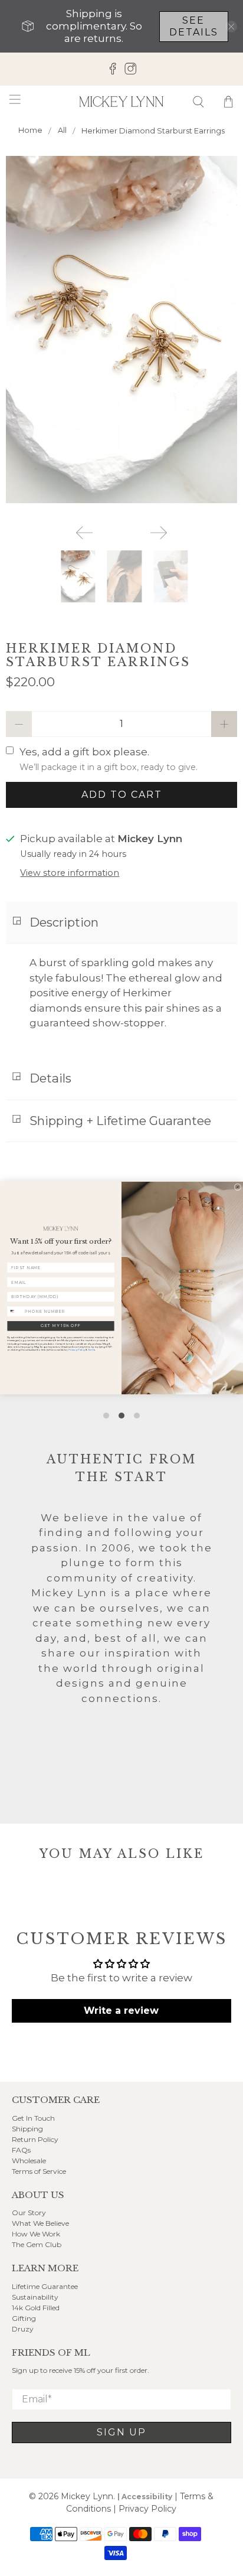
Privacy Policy (77, 1350)
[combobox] (15, 1312)
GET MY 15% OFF (60, 1326)
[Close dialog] (238, 1187)
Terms (91, 1350)
